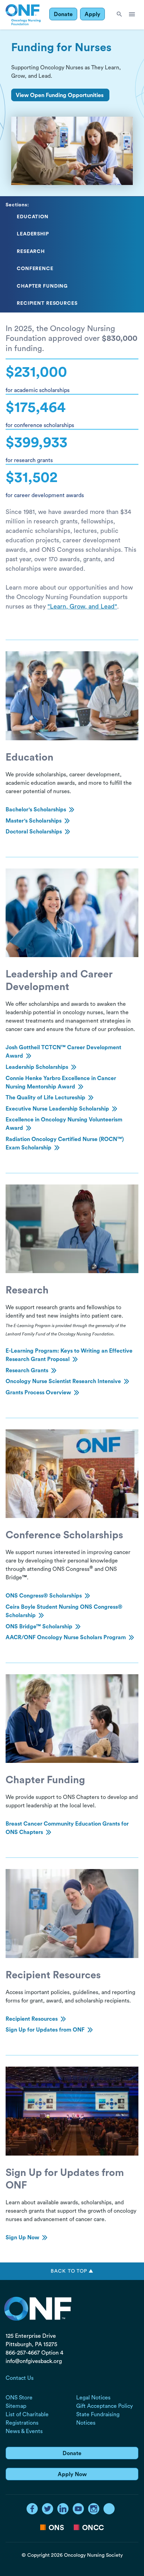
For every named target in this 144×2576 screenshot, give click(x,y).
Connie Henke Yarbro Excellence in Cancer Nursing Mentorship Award (61, 1083)
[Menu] (132, 15)
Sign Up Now (22, 2238)
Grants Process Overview (38, 1393)
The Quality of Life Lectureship (45, 1098)
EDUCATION (33, 217)
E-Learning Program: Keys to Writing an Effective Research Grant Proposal (69, 1355)
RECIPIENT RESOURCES (47, 303)
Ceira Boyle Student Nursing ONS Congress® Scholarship (64, 1611)
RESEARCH (31, 252)
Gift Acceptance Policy (105, 2406)
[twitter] (48, 2509)
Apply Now (72, 2474)
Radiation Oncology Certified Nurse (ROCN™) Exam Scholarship (65, 1143)
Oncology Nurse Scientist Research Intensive (63, 1381)
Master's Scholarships (34, 821)
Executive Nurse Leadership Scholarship (57, 1109)
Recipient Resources (32, 2019)
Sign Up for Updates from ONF (45, 2030)
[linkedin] (63, 2509)
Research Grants (27, 1371)
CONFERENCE (35, 269)
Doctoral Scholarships (34, 832)
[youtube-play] (78, 2509)
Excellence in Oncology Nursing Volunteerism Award (64, 1124)
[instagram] (94, 2509)
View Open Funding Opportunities (60, 95)
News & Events (24, 2431)
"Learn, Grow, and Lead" (82, 606)
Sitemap (16, 2406)
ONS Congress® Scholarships (44, 1596)
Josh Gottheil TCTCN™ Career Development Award (63, 1052)
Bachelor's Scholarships (36, 810)
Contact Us (20, 2378)
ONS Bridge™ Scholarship (39, 1627)
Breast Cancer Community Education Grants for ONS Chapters (67, 1828)
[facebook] (32, 2509)
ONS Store (19, 2398)
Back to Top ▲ (72, 2271)
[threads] (109, 2509)
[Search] (119, 15)
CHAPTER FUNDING (42, 286)
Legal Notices (93, 2398)
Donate (63, 14)
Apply (92, 14)
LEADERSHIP (33, 234)
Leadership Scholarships (37, 1067)
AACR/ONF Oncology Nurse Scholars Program (66, 1637)
